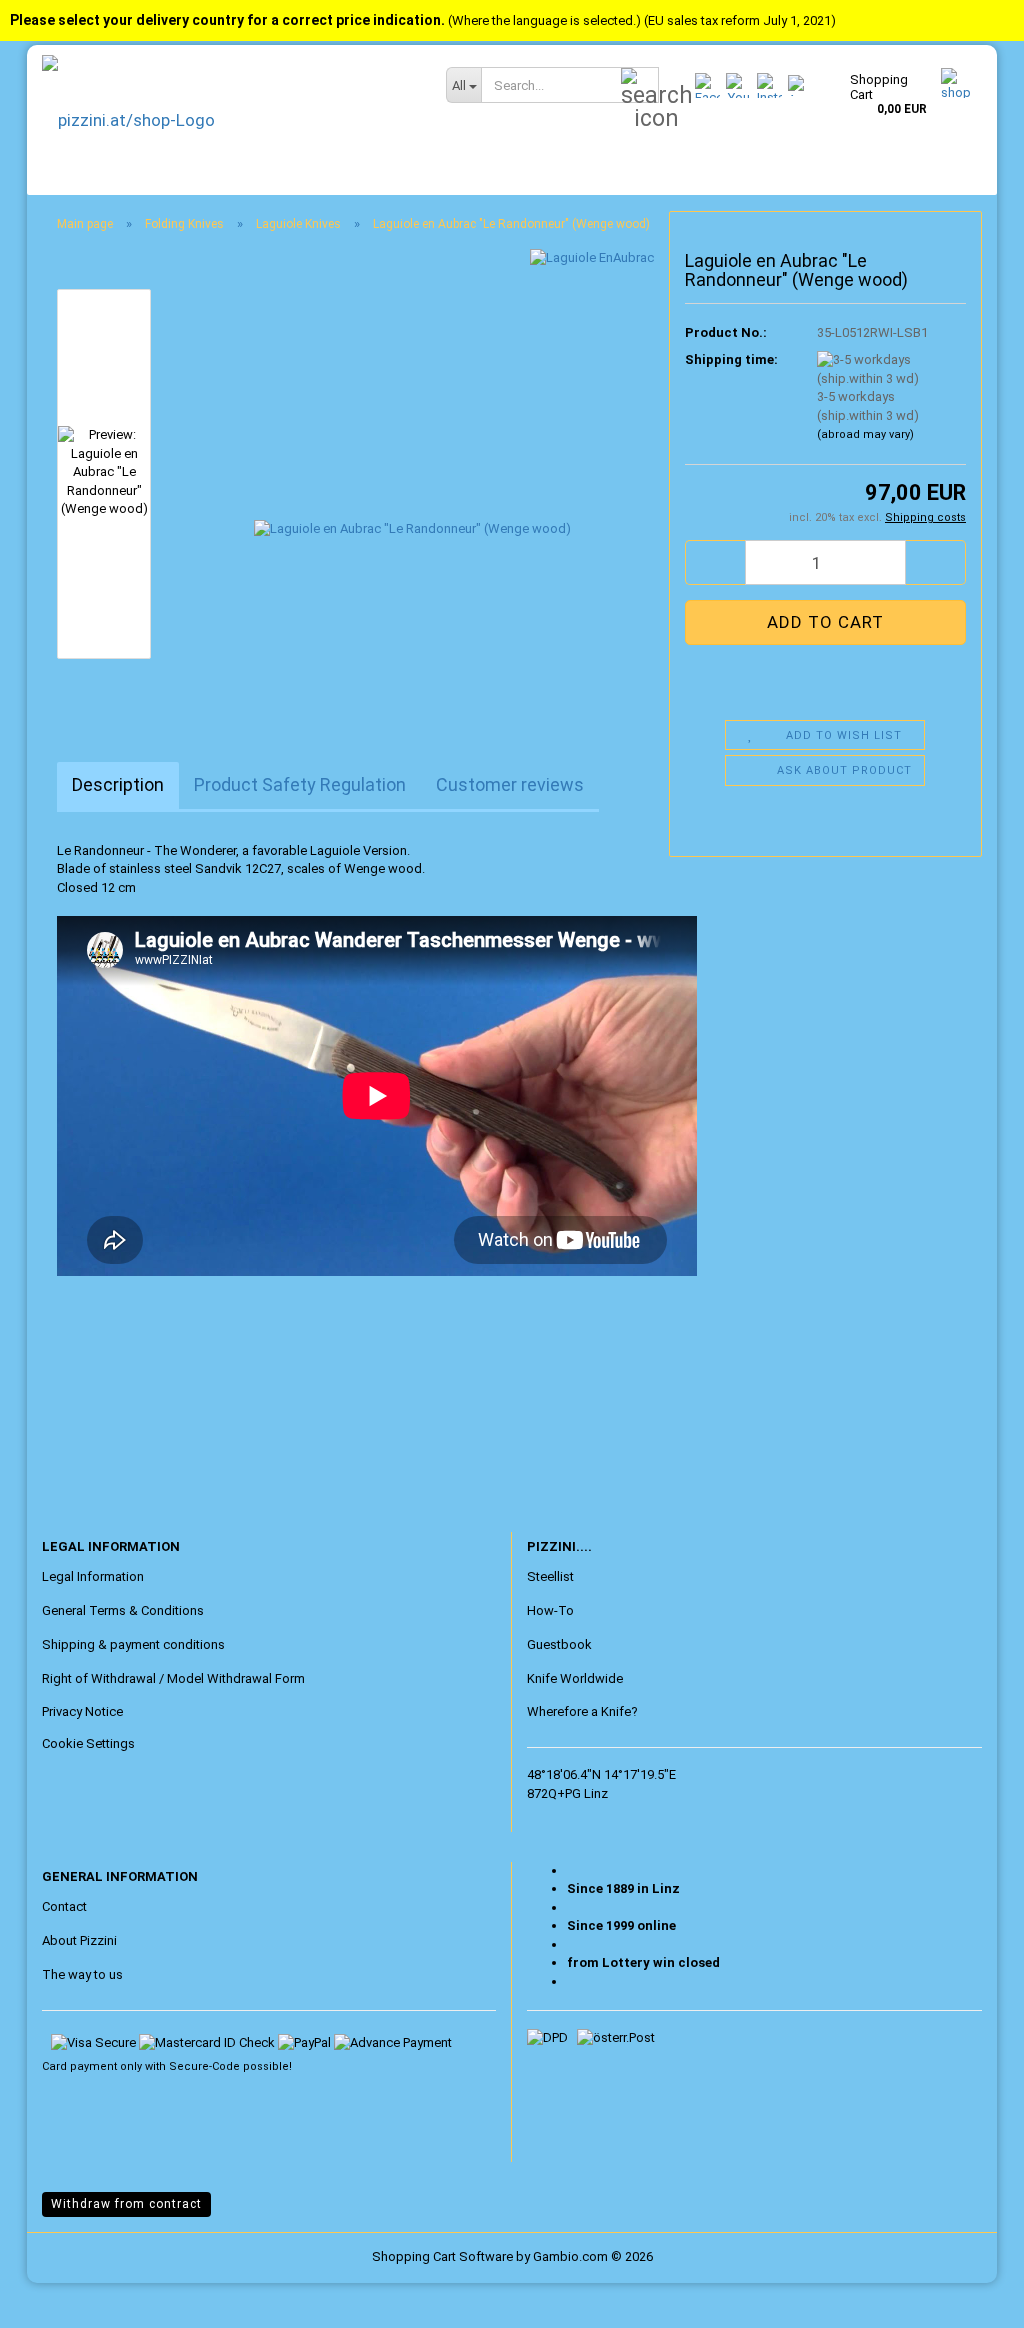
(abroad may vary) (865, 434)
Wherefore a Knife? (582, 1711)
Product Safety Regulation (300, 784)
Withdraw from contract (126, 2204)
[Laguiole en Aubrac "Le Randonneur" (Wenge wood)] (412, 472)
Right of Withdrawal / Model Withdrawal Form (173, 1678)
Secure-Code (204, 2066)
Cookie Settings (88, 1743)
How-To (550, 1610)
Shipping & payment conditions (133, 1644)
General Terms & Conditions (123, 1610)
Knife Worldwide (575, 1678)
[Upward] (55, 2298)
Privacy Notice (82, 1711)
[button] (715, 562)
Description (118, 784)
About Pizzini (79, 1940)
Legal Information (93, 1576)
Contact (64, 1906)
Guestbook (559, 1644)
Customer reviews (510, 784)
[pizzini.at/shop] (229, 120)
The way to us (82, 1974)
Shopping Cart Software (442, 2256)
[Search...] (640, 86)
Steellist (550, 1576)
